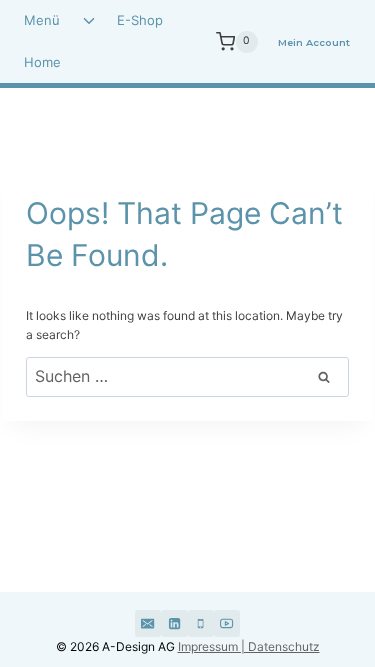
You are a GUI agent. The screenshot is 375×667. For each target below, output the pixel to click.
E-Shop (140, 20)
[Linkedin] (174, 623)
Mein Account (314, 42)
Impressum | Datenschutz (249, 646)
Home (42, 62)
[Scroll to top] (307, 575)
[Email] (148, 623)
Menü (42, 20)
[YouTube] (227, 623)
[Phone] (201, 623)
